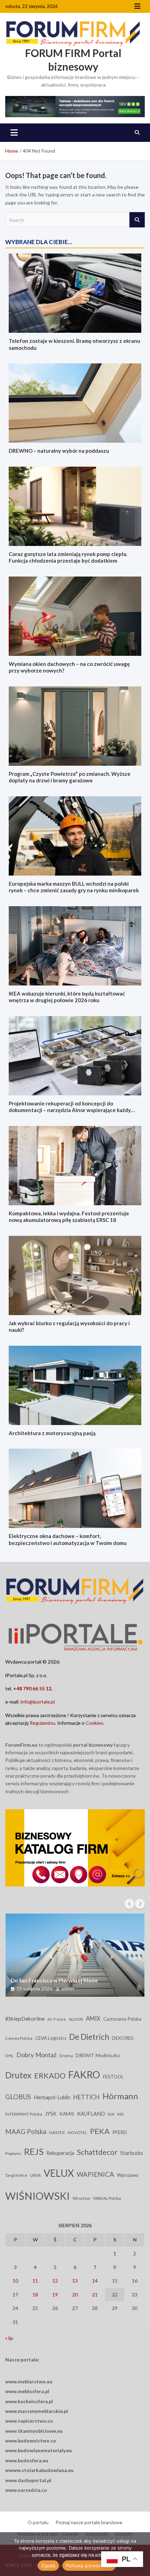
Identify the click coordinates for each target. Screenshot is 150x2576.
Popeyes (13, 2153)
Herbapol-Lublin (52, 2097)
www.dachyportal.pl (28, 2480)
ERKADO (50, 2076)
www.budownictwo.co (31, 2441)
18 (35, 2295)
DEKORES (123, 2038)
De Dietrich (89, 2037)
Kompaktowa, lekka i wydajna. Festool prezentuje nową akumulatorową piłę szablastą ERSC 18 (69, 1217)
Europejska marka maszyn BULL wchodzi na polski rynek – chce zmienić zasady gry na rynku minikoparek (74, 887)
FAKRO (84, 2075)
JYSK (51, 2114)
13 (75, 2281)
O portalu (38, 2522)
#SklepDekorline (25, 2019)
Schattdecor (97, 2152)
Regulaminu (42, 1723)
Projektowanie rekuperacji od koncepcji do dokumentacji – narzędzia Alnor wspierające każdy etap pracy (70, 1110)
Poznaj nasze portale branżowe (89, 2522)
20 (75, 2295)
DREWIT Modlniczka (98, 2055)
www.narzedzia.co (26, 2490)
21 (95, 2295)
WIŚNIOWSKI (37, 2196)
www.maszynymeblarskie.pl (37, 2411)
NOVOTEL (77, 2132)
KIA (111, 2114)
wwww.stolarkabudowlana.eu (39, 2470)
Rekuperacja (60, 2153)
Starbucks (132, 2153)
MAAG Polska (26, 2132)
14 (95, 2281)
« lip (9, 2338)
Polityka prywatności (89, 2566)
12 (55, 2281)
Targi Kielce (16, 2175)
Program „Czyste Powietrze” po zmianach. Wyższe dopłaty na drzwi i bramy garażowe (70, 777)
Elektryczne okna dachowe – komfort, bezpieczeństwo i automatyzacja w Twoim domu (68, 1539)
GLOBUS (18, 2097)
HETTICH (87, 2097)
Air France (57, 2019)
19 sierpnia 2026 (34, 1989)
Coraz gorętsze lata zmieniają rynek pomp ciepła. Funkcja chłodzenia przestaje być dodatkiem (68, 557)
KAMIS (67, 2114)
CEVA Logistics (51, 2038)
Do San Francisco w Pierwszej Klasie (54, 1980)
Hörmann (120, 2096)
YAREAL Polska (107, 2198)
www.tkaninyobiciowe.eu (34, 2431)
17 (15, 2295)
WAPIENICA (95, 2174)
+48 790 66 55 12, (33, 1688)
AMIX (93, 2019)
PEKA (100, 2131)
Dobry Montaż (36, 2055)
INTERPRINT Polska (24, 2114)
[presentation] (129, 1904)
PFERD (120, 2132)
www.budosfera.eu (27, 2460)
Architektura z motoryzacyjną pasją (52, 1433)
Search (137, 220)
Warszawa (127, 2175)
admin (68, 1989)
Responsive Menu (137, 6)
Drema (66, 2056)
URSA (35, 2175)
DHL (9, 2056)
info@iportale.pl (38, 1702)
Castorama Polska (122, 2019)
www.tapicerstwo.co (29, 2421)
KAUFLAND (91, 2114)
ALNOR (76, 2019)
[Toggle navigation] (14, 132)
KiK (121, 2114)
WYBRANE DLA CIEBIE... (39, 242)
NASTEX (57, 2132)
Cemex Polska (19, 2038)
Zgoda (48, 2566)
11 (35, 2281)
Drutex (18, 2075)
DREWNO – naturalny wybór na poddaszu (59, 451)
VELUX (59, 2173)
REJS (34, 2151)
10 (15, 2281)
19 (55, 2295)
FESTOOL (113, 2077)
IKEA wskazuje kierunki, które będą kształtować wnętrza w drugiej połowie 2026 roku (67, 997)
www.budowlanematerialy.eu (39, 2450)
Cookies (94, 1723)
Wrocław (81, 2198)
